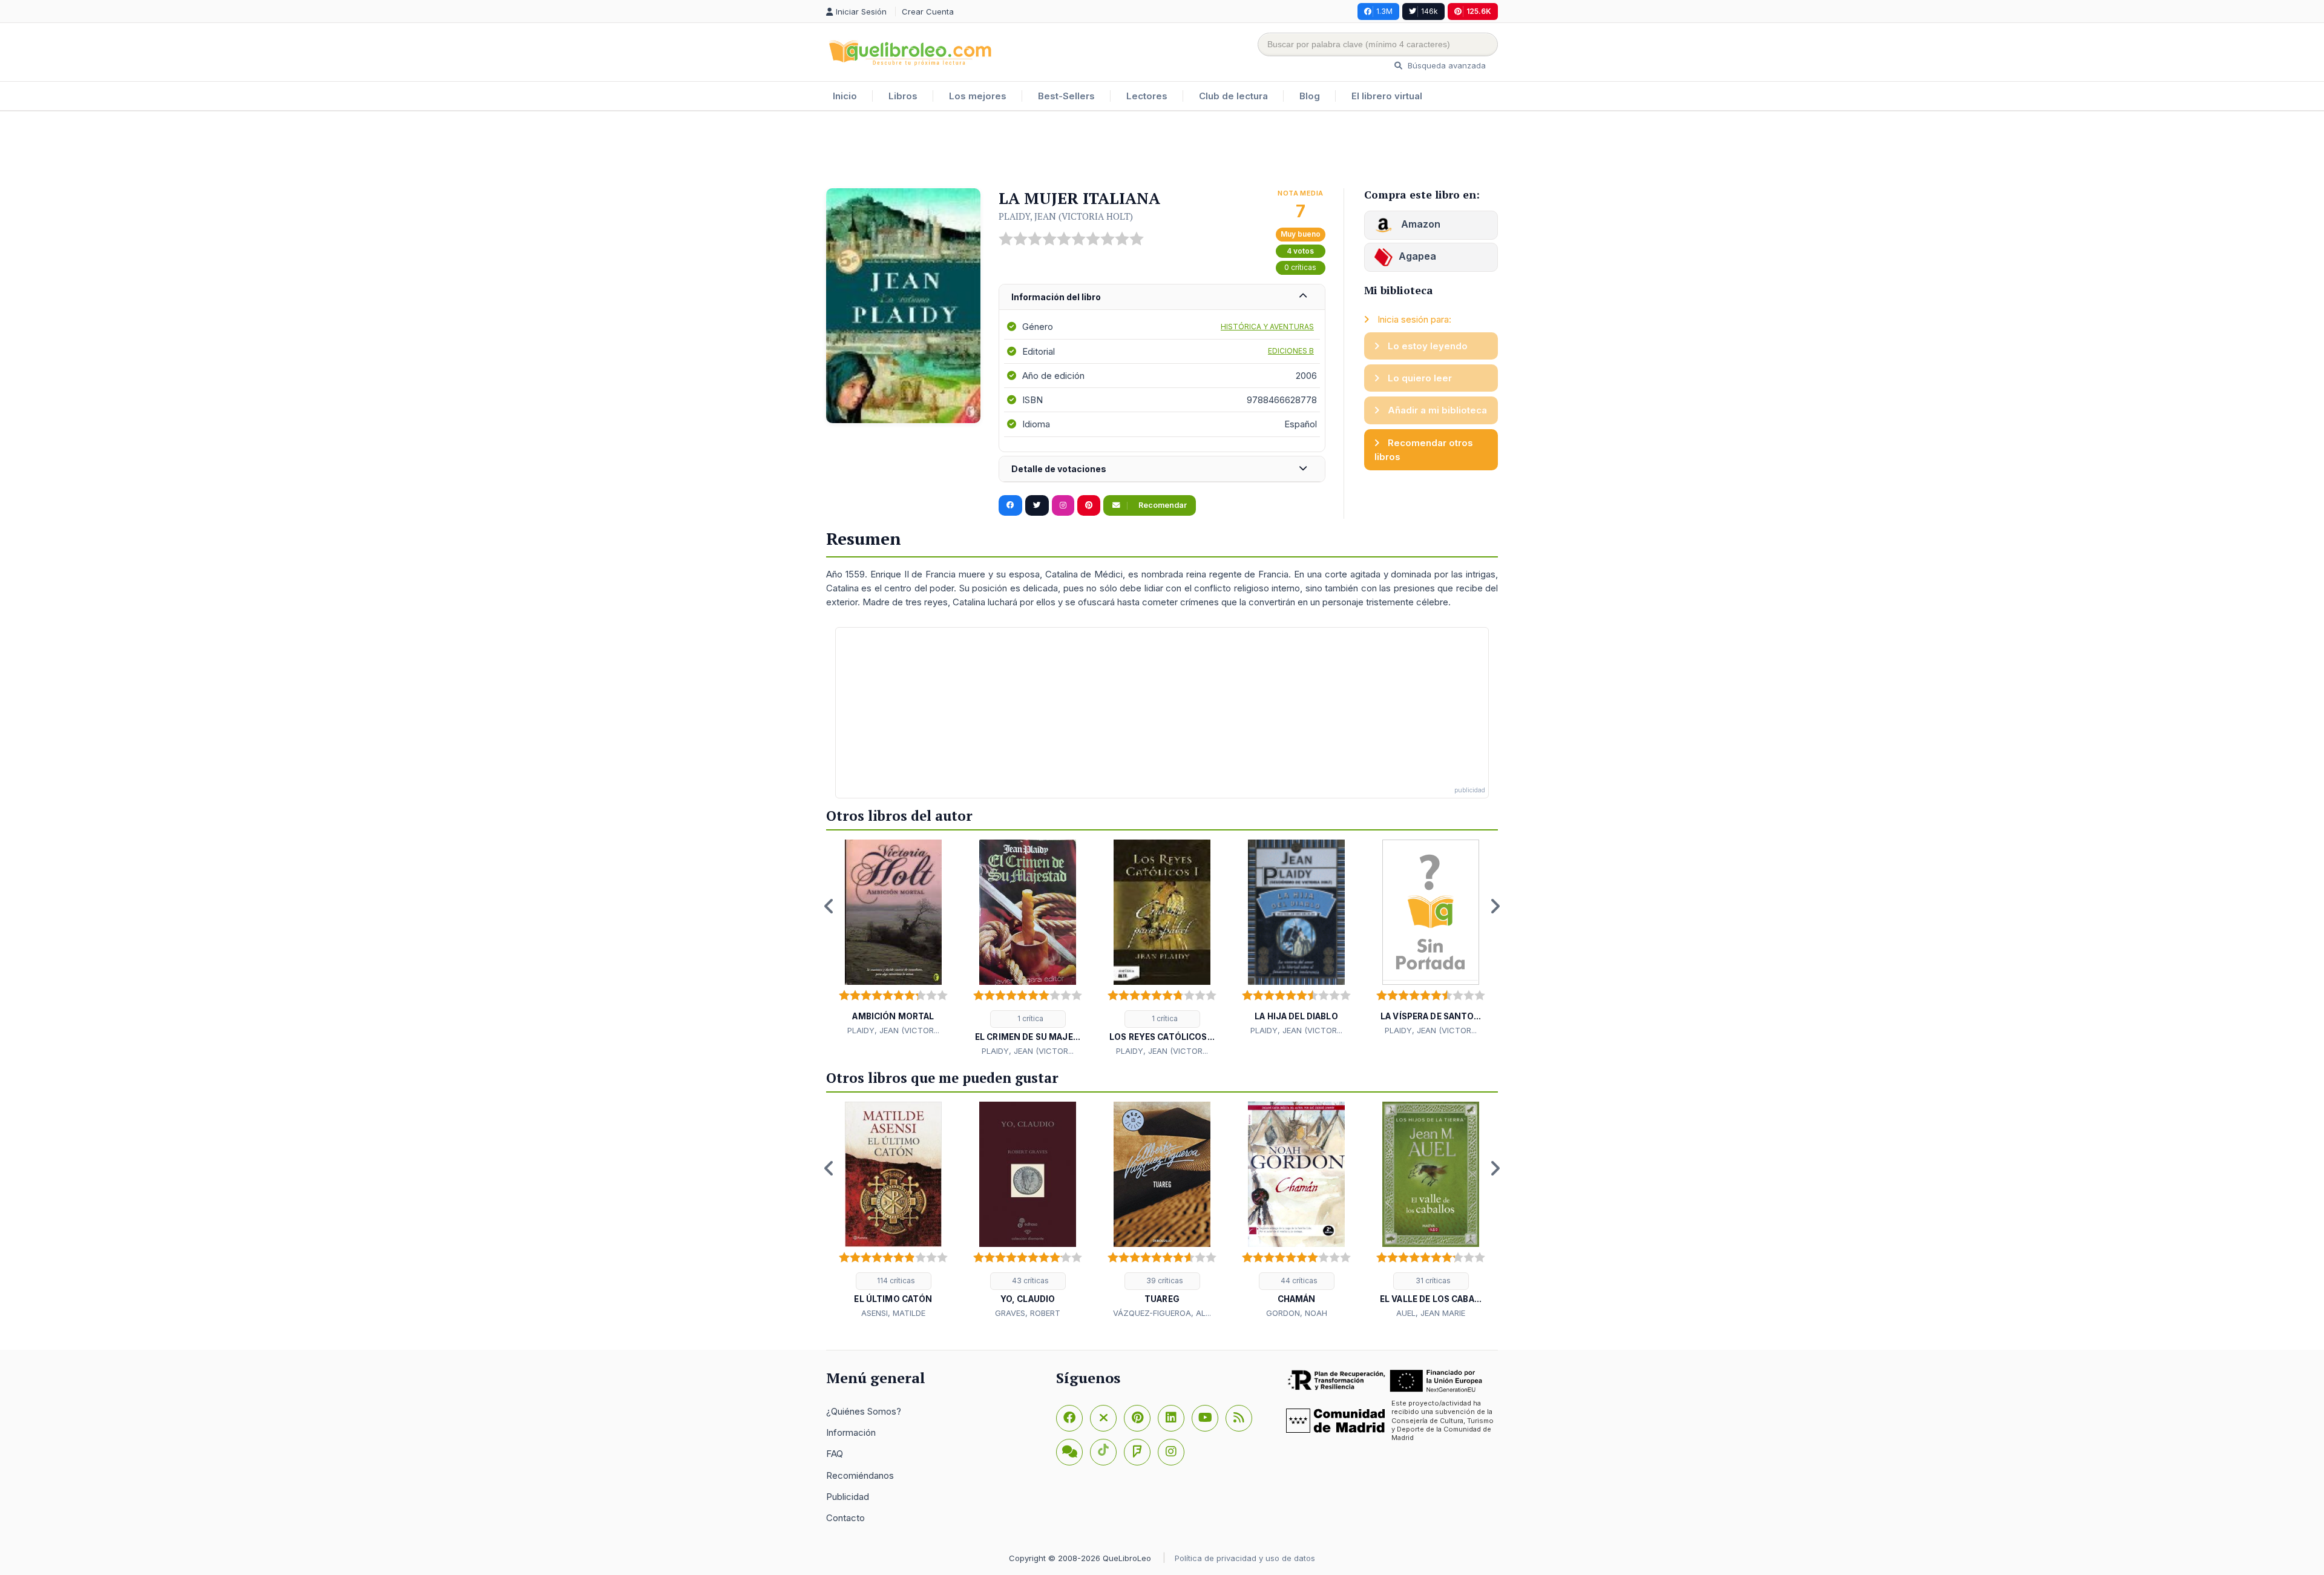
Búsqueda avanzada (1446, 65)
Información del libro (1056, 297)
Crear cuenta (928, 12)
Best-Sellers (1066, 96)
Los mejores (978, 96)
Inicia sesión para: (1413, 319)
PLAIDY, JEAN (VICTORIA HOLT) (1066, 216)
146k (1430, 11)
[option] (893, 938)
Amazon (1420, 224)
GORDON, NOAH (1297, 1313)
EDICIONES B (1291, 351)
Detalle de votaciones (1059, 469)
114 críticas (895, 1281)
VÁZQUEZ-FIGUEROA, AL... (1162, 1313)
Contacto (845, 1518)
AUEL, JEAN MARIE (1431, 1313)
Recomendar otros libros (1424, 450)
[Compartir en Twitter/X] (1037, 505)
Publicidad (848, 1497)
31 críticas (1432, 1281)
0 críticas (1300, 267)
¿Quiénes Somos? (864, 1411)
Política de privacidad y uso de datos (1245, 1558)
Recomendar (1162, 505)
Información (851, 1432)
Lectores (1147, 96)
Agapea (1417, 256)
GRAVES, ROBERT (1028, 1313)
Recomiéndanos (860, 1475)
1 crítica (1029, 1018)
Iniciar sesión (862, 12)
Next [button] (1495, 906)
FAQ (835, 1454)
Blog (1310, 96)
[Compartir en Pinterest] (1089, 505)
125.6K (1479, 11)
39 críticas (1164, 1281)
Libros (903, 96)
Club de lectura (1233, 96)
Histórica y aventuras (1267, 327)
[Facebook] (1069, 1418)
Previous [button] (829, 906)
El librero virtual (1387, 96)
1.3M (1384, 11)
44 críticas (1298, 1281)
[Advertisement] (1162, 151)
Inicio (845, 96)
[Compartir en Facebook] (1010, 505)
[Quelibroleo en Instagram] (1063, 505)
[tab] (1162, 298)
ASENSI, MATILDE (893, 1313)
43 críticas (1029, 1281)
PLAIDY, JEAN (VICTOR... (893, 1030)
